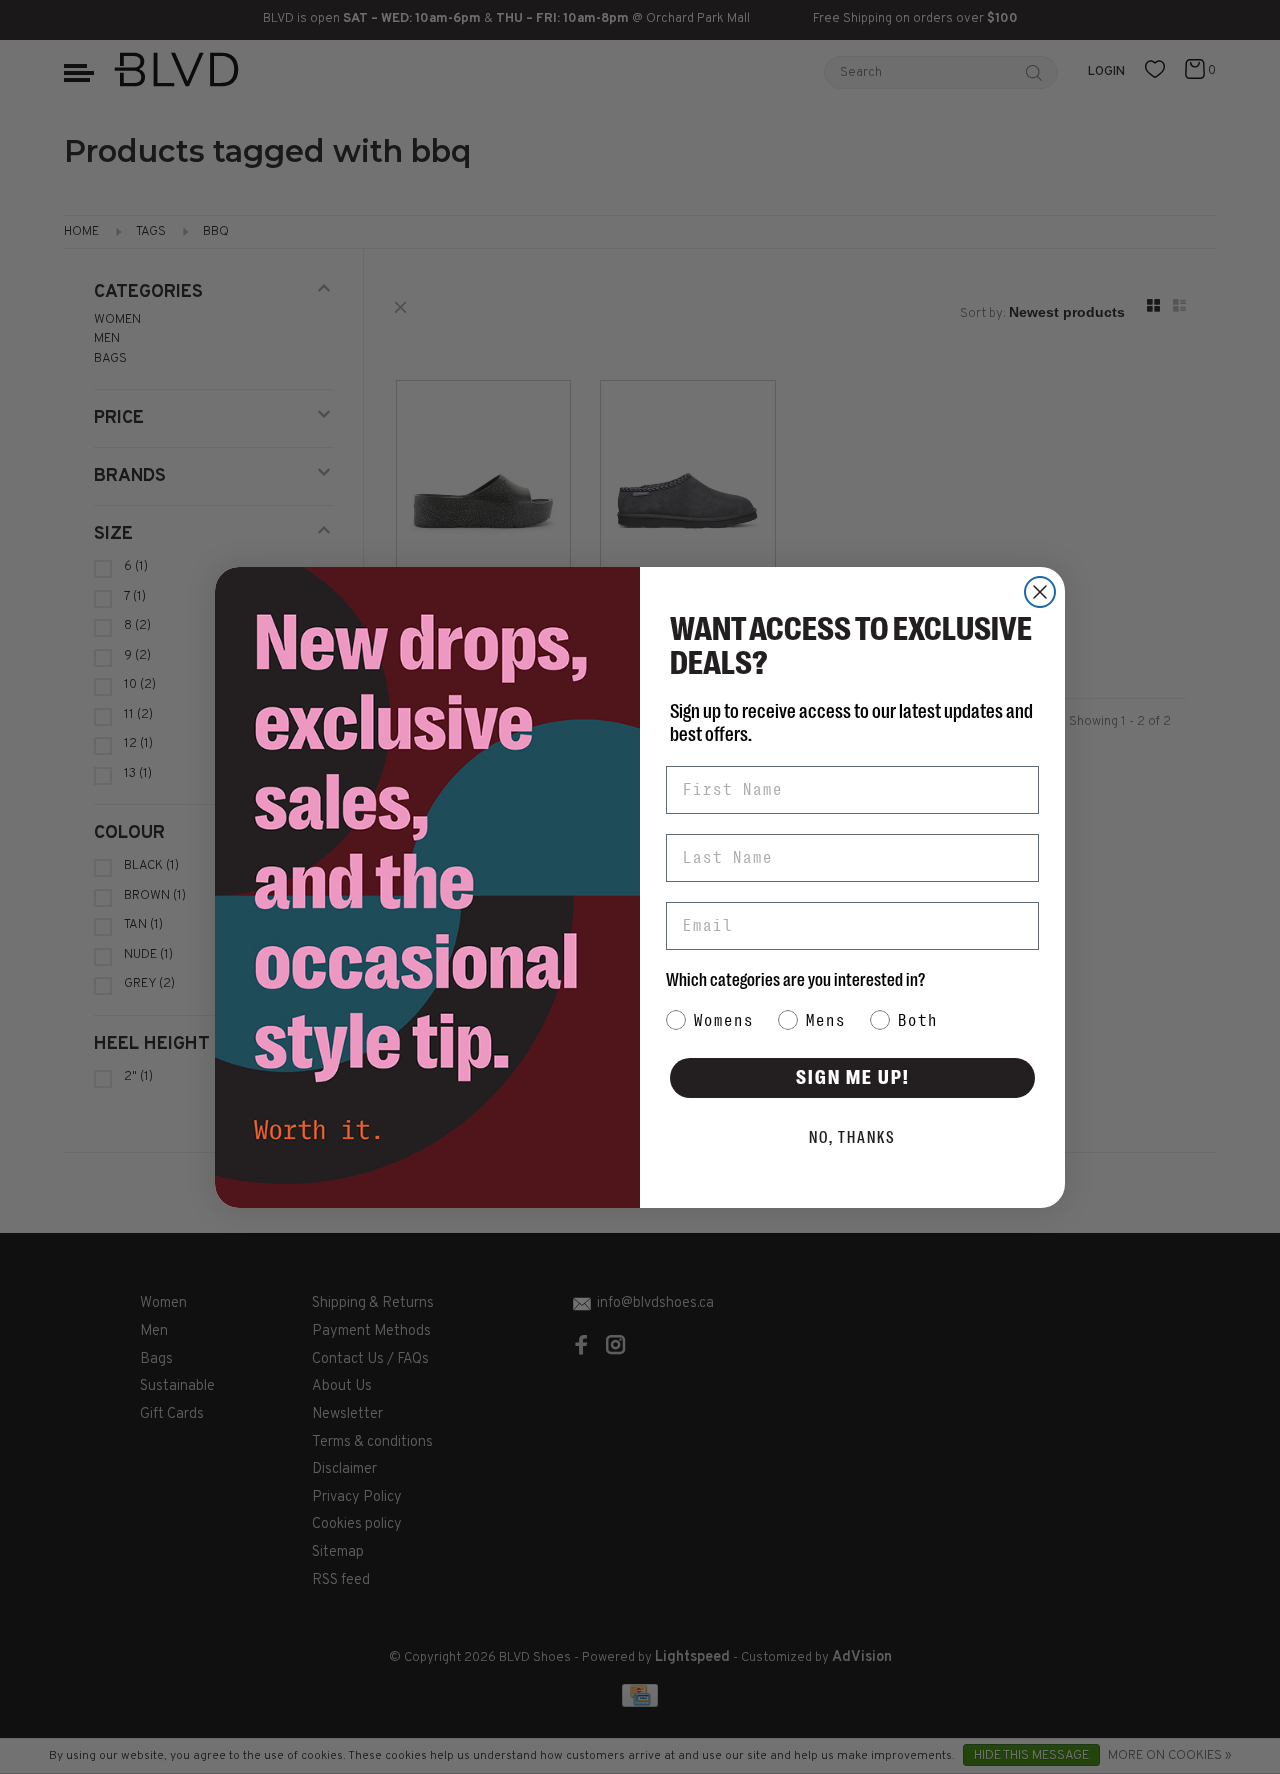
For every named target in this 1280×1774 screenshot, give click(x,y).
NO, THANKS (852, 1138)
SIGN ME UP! (853, 1077)
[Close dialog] (1040, 592)
